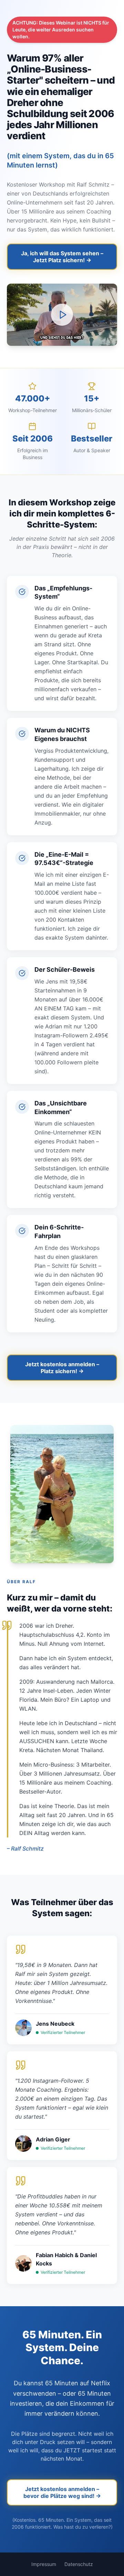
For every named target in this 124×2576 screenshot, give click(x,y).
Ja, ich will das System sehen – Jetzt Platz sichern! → (62, 257)
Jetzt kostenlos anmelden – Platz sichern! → (62, 1368)
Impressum (44, 2564)
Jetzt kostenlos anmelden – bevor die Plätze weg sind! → (62, 2492)
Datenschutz (79, 2564)
